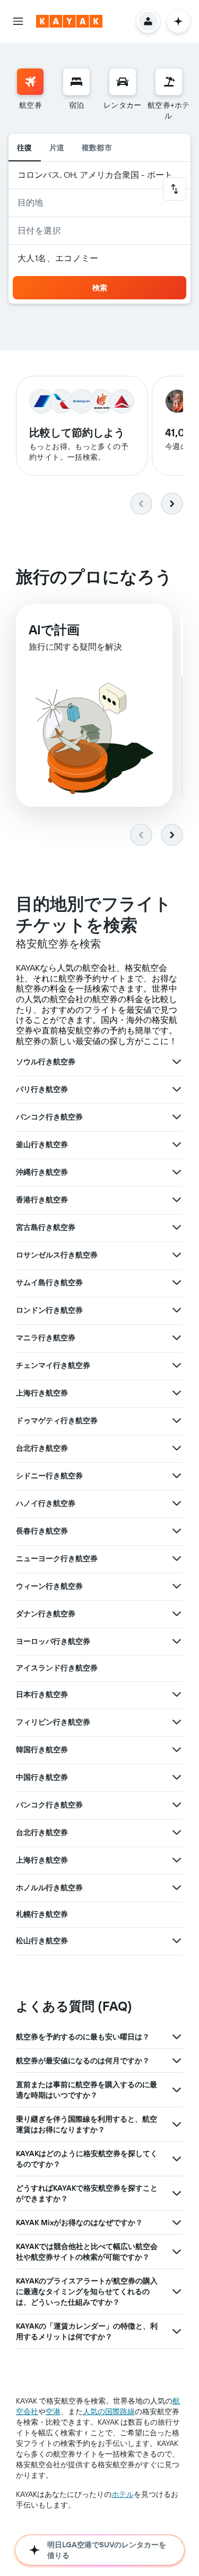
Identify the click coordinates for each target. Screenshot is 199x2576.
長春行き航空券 (42, 1531)
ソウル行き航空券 (46, 1062)
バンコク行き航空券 (49, 1117)
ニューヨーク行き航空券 (57, 1558)
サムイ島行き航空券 (49, 1282)
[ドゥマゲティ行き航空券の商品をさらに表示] (177, 1420)
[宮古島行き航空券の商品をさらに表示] (177, 1227)
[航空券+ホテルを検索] (169, 82)
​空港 (53, 2411)
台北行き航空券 (42, 1448)
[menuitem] (30, 94)
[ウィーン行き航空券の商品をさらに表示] (177, 1586)
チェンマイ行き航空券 (53, 1365)
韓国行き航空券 (42, 1750)
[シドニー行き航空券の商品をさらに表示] (177, 1476)
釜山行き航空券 (42, 1144)
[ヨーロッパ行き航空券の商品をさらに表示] (177, 1641)
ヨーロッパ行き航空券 (53, 1641)
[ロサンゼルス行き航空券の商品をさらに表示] (177, 1255)
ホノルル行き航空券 (49, 1888)
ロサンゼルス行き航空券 (57, 1255)
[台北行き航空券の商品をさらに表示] (177, 1448)
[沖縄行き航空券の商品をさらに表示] (177, 1172)
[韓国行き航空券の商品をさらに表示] (177, 1750)
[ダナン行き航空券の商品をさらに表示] (177, 1614)
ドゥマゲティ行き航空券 (57, 1420)
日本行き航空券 (42, 1694)
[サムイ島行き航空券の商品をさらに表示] (177, 1282)
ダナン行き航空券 (46, 1614)
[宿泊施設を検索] (76, 82)
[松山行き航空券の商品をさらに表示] (177, 1941)
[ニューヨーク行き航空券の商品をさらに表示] (177, 1558)
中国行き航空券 (42, 1777)
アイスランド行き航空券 (57, 1668)
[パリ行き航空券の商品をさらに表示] (177, 1089)
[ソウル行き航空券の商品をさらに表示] (177, 1062)
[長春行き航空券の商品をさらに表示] (177, 1531)
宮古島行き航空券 (46, 1227)
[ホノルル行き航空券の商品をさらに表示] (177, 1888)
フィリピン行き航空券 (53, 1722)
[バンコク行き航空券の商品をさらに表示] (177, 1117)
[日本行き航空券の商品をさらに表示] (177, 1694)
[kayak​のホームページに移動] (69, 21)
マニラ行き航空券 (46, 1338)
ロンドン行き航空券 (49, 1310)
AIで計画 (54, 630)
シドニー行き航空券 (49, 1476)
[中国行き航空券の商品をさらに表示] (177, 1777)
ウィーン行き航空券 (49, 1586)
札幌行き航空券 (42, 1914)
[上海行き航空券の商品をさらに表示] (177, 1393)
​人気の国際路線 (109, 2411)
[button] (18, 21)
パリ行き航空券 (42, 1089)
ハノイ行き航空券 (46, 1503)
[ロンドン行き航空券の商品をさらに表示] (177, 1310)
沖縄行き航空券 (42, 1172)
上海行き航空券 (42, 1393)
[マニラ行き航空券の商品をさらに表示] (177, 1338)
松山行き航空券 (42, 1941)
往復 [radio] (25, 148)
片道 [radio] (57, 148)
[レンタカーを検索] (123, 82)
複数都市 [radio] (97, 148)
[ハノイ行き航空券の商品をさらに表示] (177, 1503)
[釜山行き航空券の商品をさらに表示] (177, 1144)
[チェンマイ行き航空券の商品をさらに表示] (177, 1365)
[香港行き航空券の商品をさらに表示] (177, 1200)
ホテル (123, 2494)
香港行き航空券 (42, 1200)
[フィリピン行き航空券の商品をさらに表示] (177, 1722)
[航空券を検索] (30, 82)
